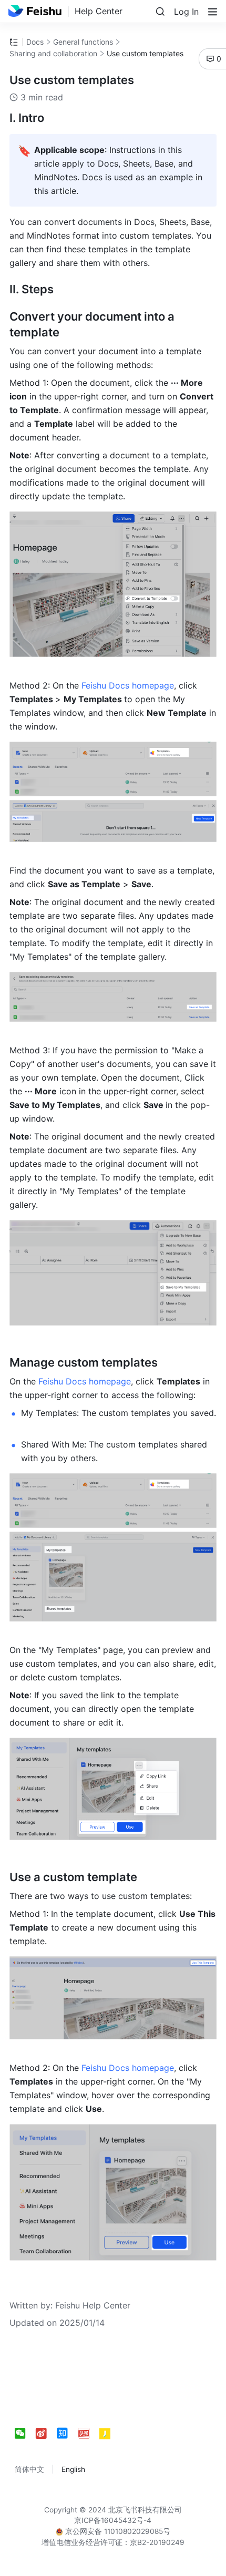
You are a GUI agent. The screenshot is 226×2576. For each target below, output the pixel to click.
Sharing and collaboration (53, 53)
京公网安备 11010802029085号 (117, 2531)
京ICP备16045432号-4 (113, 2520)
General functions (83, 42)
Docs (35, 42)
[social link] (25, 2434)
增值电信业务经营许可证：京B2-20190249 (113, 2542)
